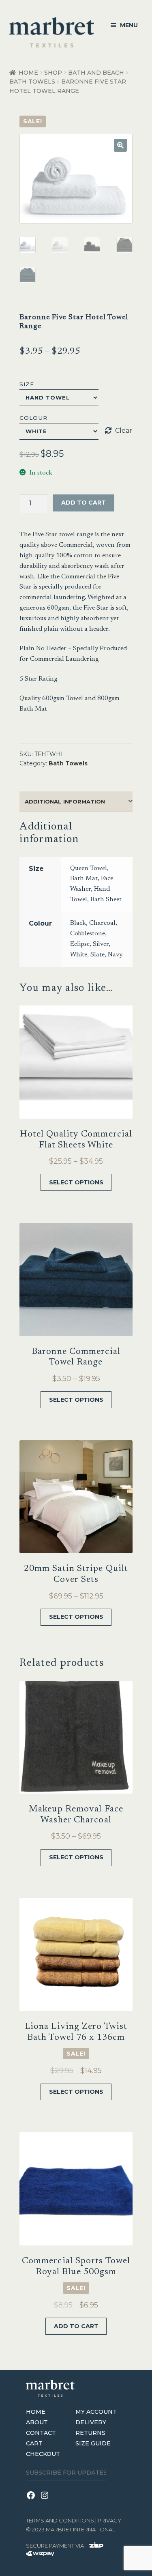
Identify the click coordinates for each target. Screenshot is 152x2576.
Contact (41, 2433)
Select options (76, 1182)
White (79, 955)
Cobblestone (88, 934)
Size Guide (93, 2443)
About (37, 2422)
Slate (97, 955)
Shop (53, 73)
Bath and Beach (96, 73)
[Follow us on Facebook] (33, 2500)
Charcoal (102, 923)
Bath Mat (84, 879)
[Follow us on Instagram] (46, 2500)
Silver (101, 944)
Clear (124, 431)
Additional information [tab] (65, 801)
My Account (96, 2412)
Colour (33, 418)
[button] (120, 145)
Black (78, 923)
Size (27, 384)
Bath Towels (32, 82)
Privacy (109, 2520)
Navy (115, 955)
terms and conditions (60, 2520)
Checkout (43, 2454)
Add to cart (83, 503)
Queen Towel (89, 868)
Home (28, 73)
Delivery (91, 2422)
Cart (34, 2443)
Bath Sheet (106, 900)
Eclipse (80, 944)
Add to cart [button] (76, 2326)
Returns (90, 2433)
